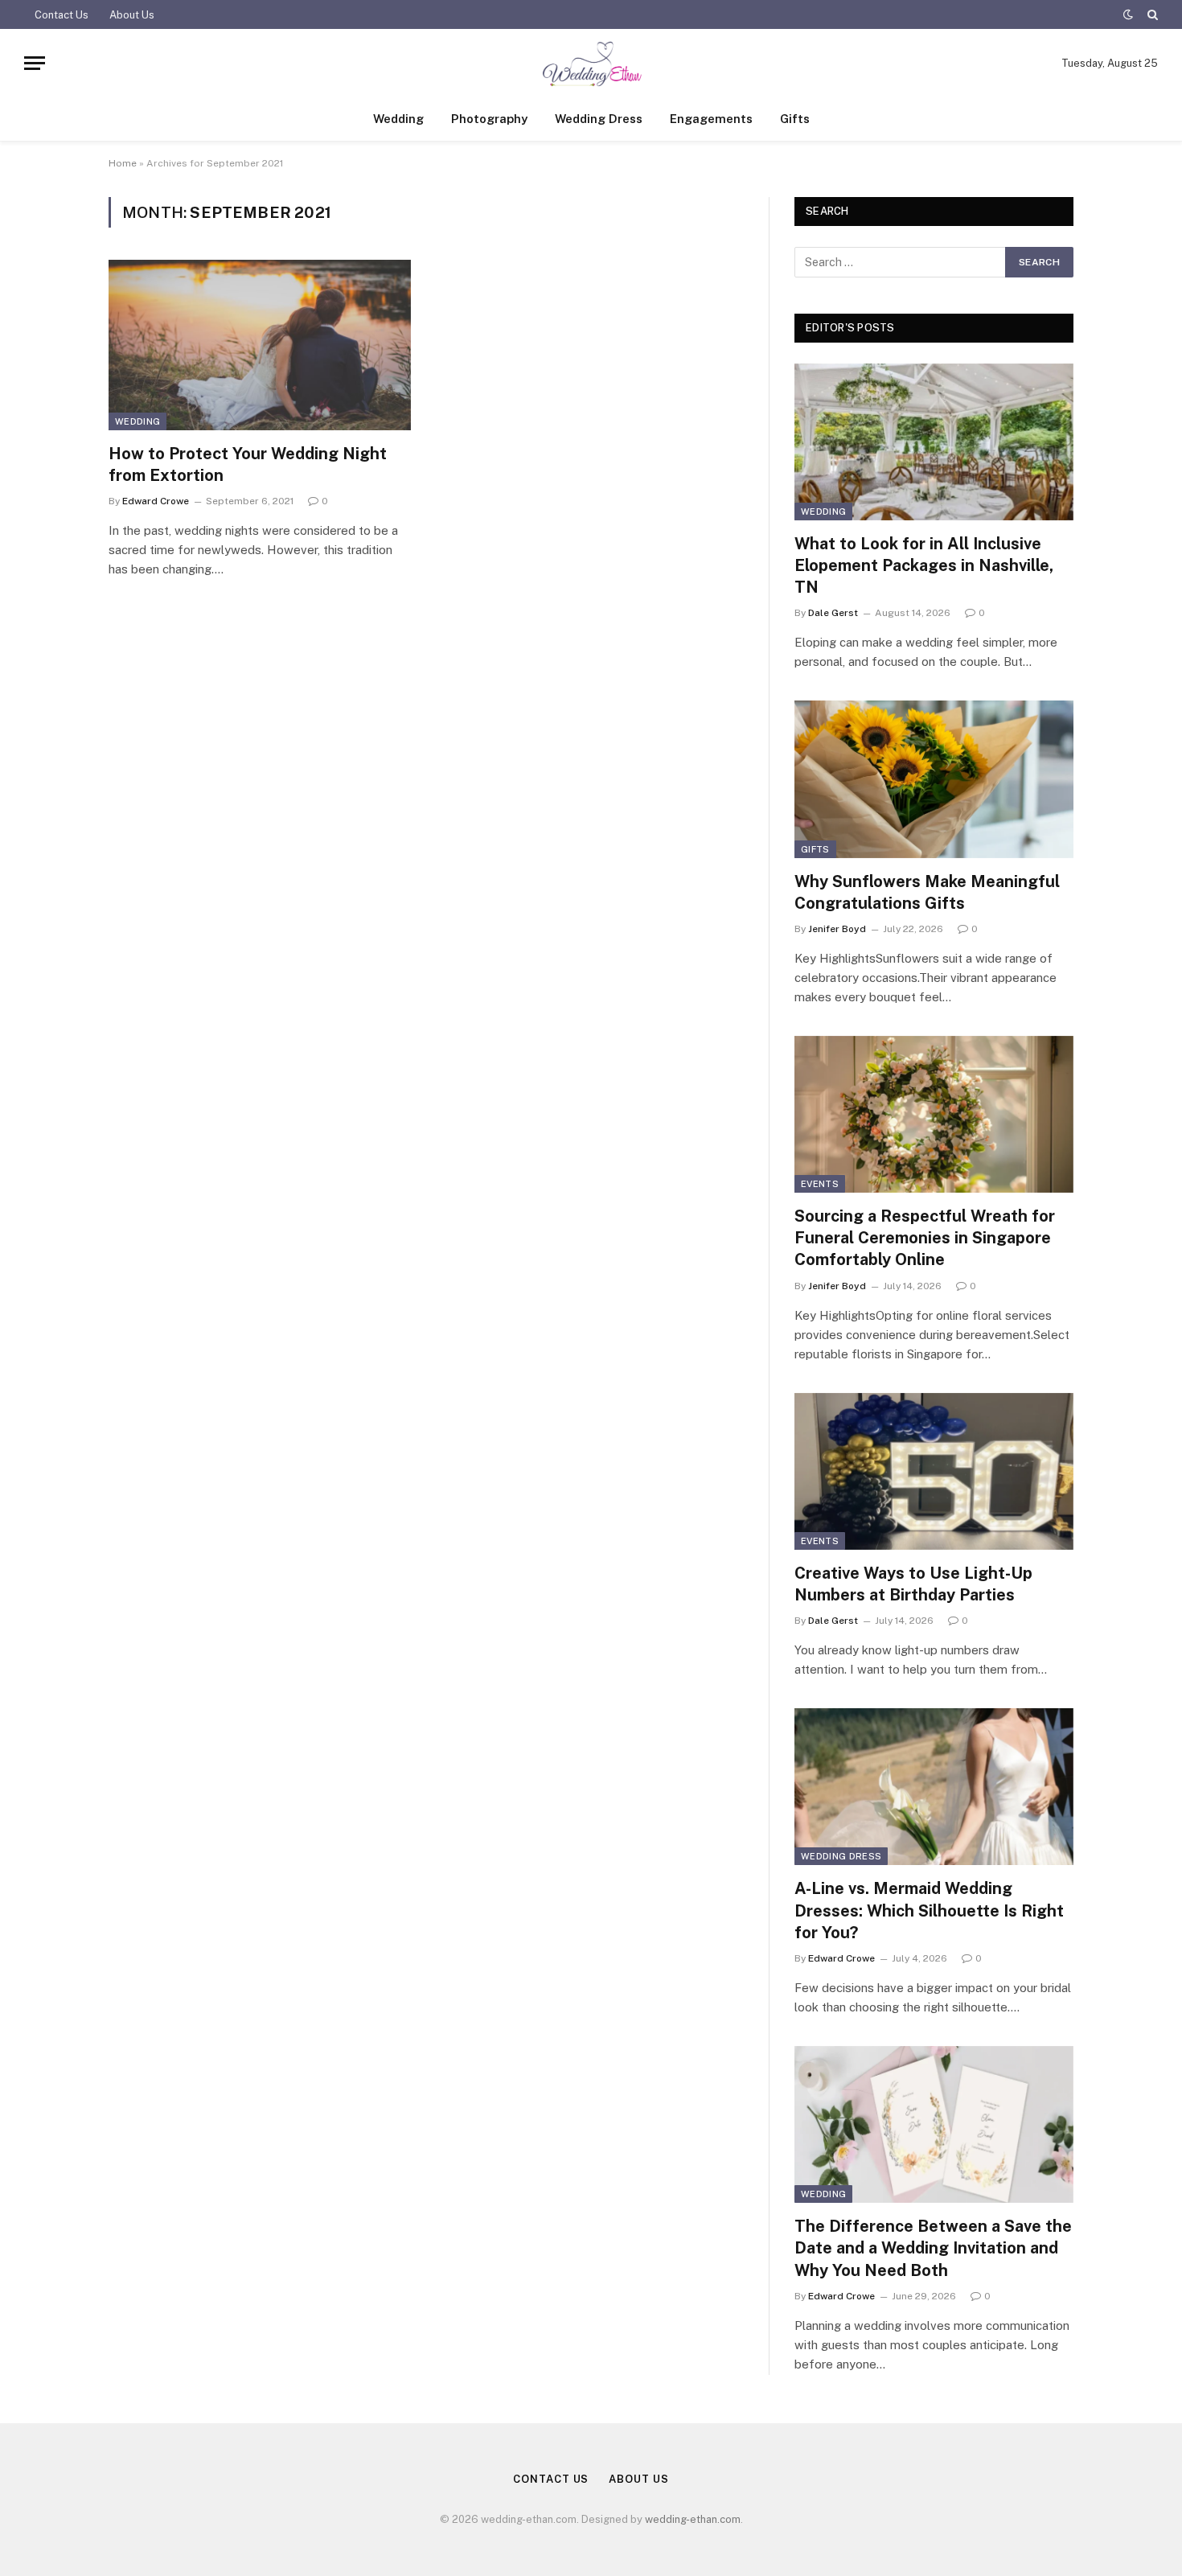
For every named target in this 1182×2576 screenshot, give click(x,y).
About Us (132, 15)
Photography (489, 119)
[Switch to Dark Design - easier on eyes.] (1128, 14)
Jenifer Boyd (837, 929)
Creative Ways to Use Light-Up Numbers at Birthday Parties (913, 1584)
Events (820, 1184)
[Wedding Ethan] (591, 63)
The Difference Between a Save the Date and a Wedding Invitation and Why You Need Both (933, 2248)
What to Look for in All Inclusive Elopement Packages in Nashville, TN (924, 565)
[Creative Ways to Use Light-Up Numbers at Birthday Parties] (934, 1471)
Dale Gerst (833, 613)
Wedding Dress (599, 119)
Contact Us (62, 15)
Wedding (398, 119)
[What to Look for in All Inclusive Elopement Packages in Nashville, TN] (934, 442)
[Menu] (35, 63)
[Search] (1151, 14)
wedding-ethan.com (693, 2519)
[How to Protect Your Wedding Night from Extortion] (260, 345)
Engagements (711, 119)
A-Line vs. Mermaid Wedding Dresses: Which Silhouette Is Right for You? (929, 1910)
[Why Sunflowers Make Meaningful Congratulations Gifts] (934, 779)
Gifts (795, 119)
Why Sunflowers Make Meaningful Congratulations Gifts (927, 892)
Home (123, 163)
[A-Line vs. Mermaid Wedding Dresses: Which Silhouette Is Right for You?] (934, 1787)
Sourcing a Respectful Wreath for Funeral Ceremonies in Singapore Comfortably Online (925, 1238)
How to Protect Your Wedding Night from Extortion (248, 464)
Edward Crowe (156, 501)
